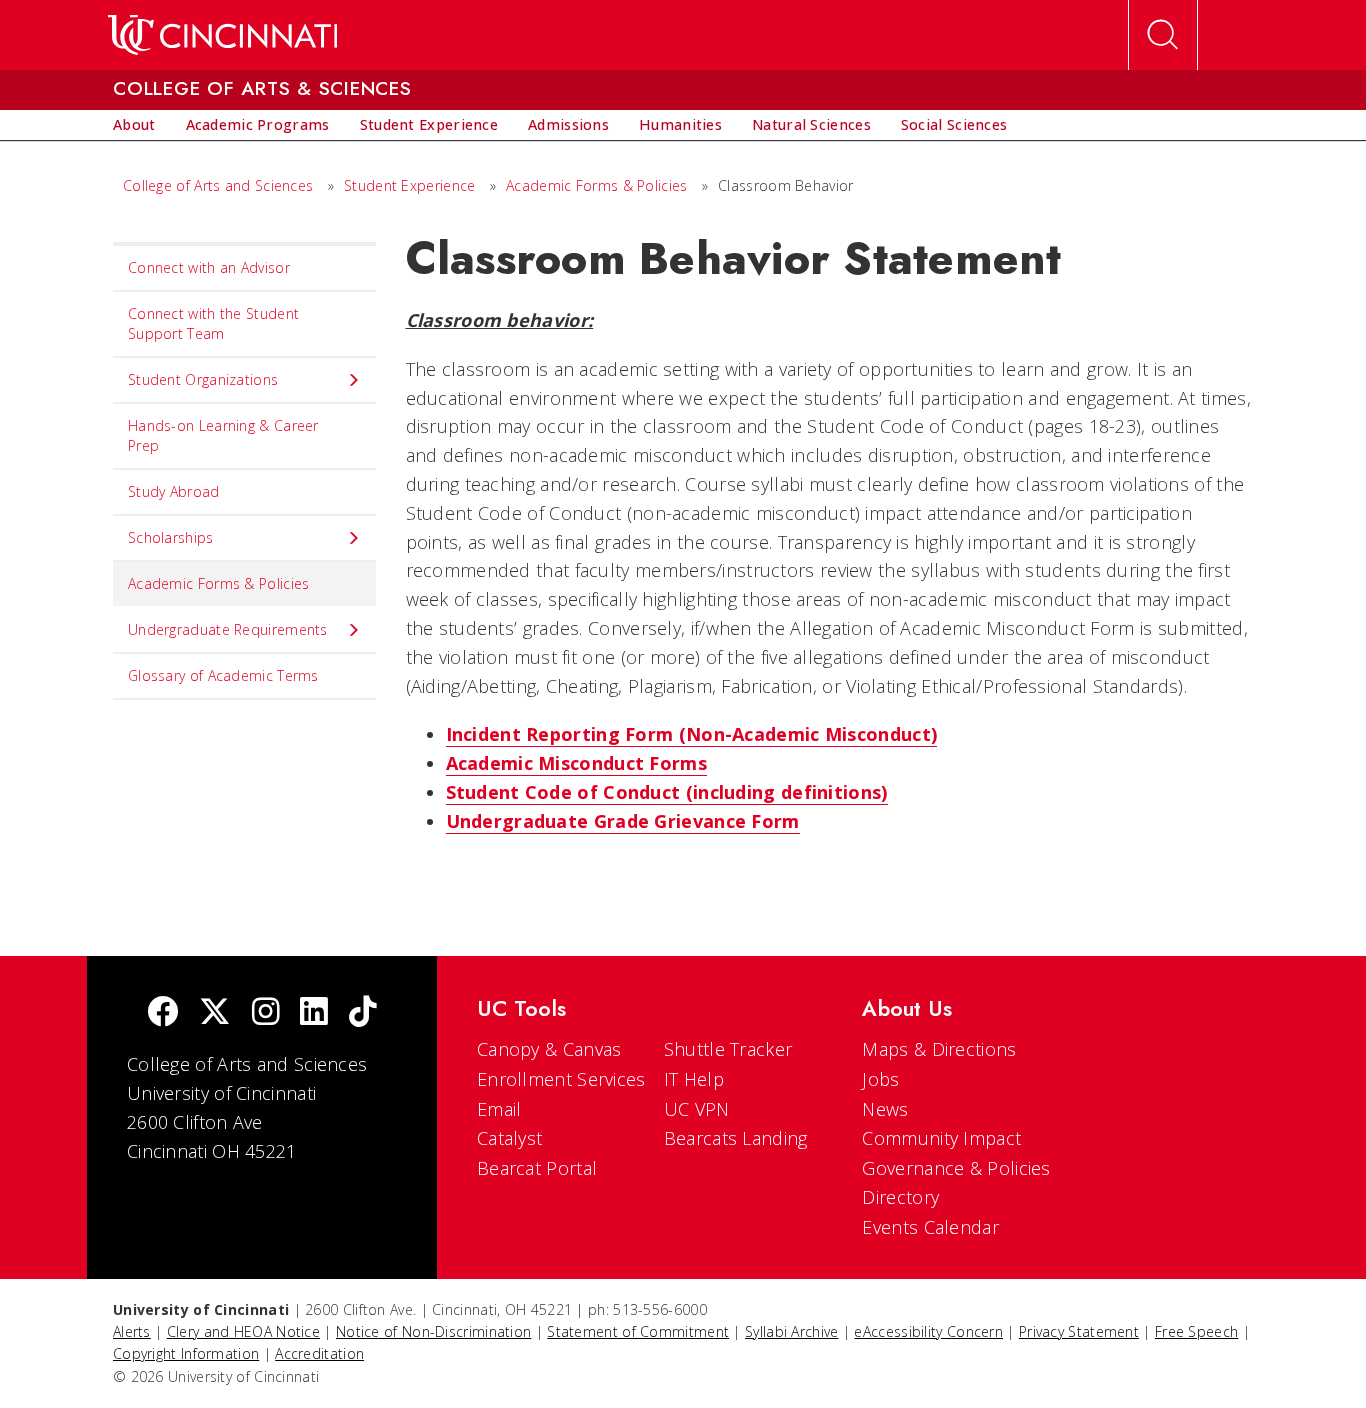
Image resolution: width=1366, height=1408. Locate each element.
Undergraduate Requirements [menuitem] (228, 629)
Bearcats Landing (736, 1138)
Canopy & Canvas (549, 1049)
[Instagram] (266, 1013)
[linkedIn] (314, 1013)
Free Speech (1196, 1331)
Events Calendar (930, 1227)
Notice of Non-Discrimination (433, 1331)
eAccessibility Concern (928, 1331)
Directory (900, 1197)
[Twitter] (215, 1013)
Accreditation (319, 1353)
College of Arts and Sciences (218, 185)
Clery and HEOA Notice (243, 1331)
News (885, 1109)
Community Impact (941, 1138)
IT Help (694, 1079)
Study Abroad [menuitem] (174, 491)
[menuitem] (134, 125)
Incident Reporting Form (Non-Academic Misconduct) (692, 734)
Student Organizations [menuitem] (203, 379)
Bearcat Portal (537, 1168)
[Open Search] (1163, 35)
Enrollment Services (561, 1079)
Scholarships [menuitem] (171, 537)
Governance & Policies (956, 1168)
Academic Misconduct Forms (577, 763)
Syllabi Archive (792, 1331)
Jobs (880, 1079)
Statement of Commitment (638, 1331)
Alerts (132, 1331)
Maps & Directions (939, 1049)
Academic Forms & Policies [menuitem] (219, 583)
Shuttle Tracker (728, 1049)
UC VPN (697, 1109)
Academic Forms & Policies (597, 185)
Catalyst (509, 1138)
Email (499, 1109)
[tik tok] (363, 1013)
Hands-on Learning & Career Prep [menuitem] (223, 435)
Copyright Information (186, 1353)
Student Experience (409, 185)
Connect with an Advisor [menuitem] (209, 267)
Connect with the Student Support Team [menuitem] (213, 323)
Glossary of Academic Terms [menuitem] (223, 675)
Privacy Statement (1079, 1331)
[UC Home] (222, 35)
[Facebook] (163, 1013)
